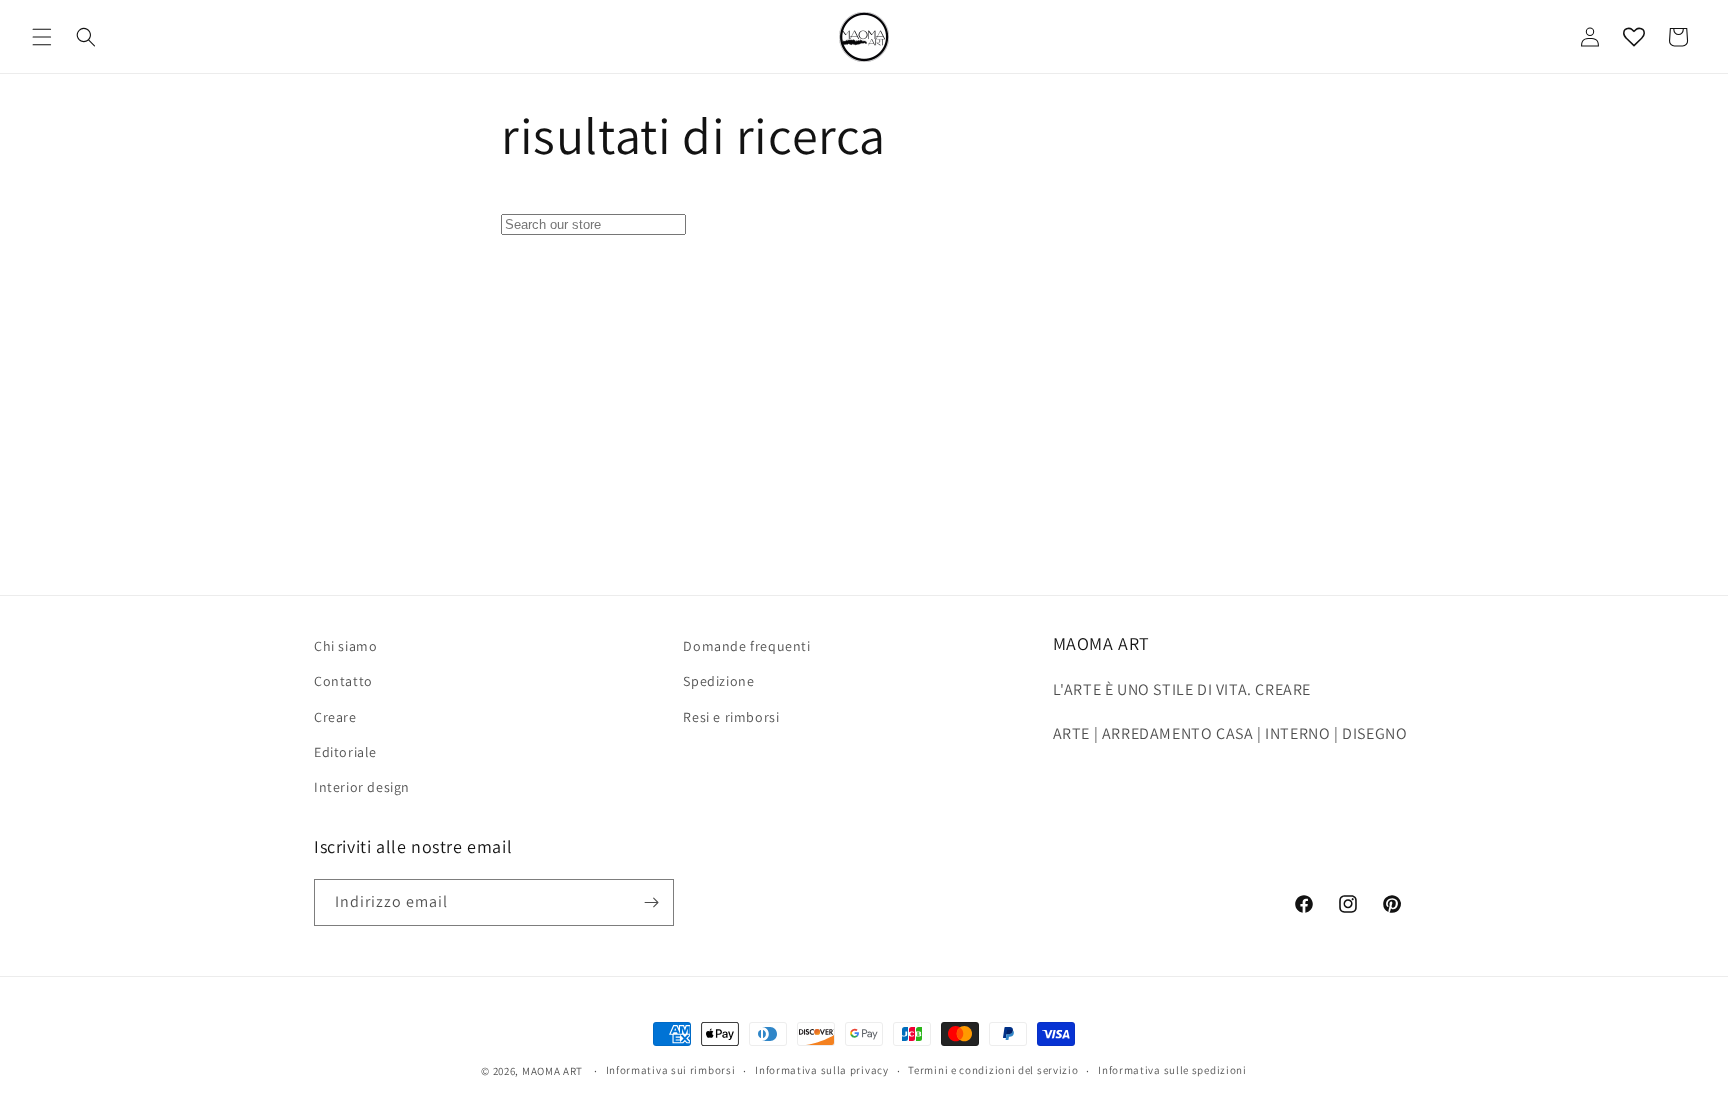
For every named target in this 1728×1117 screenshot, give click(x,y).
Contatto (343, 681)
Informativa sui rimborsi (671, 1070)
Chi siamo (345, 646)
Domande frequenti (746, 646)
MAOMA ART (552, 1071)
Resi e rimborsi (731, 717)
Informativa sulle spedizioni (1172, 1070)
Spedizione (718, 681)
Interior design (362, 787)
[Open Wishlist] (1634, 37)
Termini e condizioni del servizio (993, 1070)
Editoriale (345, 752)
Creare (335, 717)
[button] (42, 37)
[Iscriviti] (651, 902)
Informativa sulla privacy (822, 1070)
